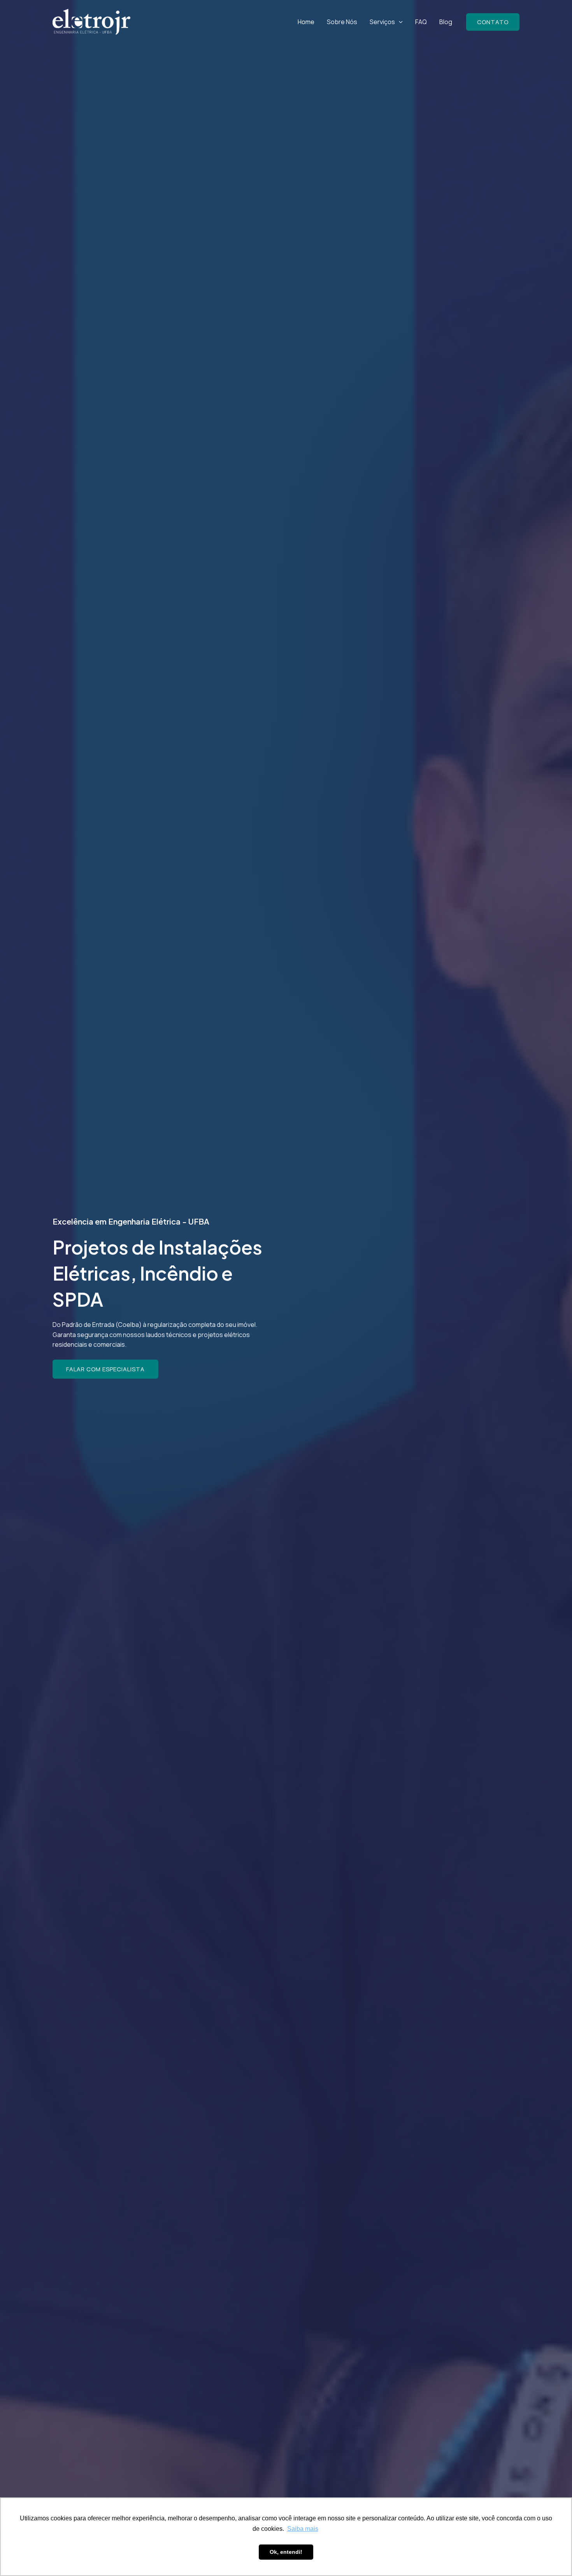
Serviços (382, 22)
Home (306, 22)
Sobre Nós (342, 22)
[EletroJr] (91, 22)
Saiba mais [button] (303, 2529)
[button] (399, 22)
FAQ (421, 22)
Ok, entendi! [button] (286, 2552)
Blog (446, 22)
